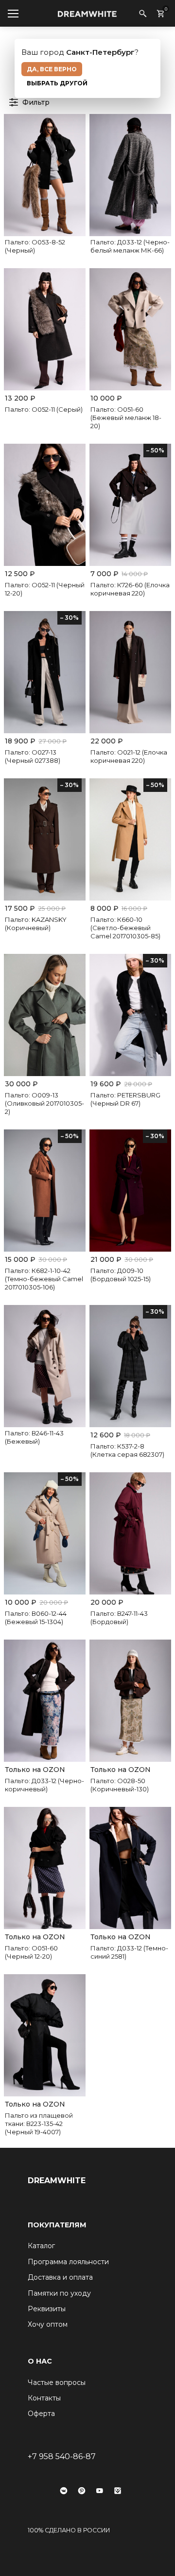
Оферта (41, 2414)
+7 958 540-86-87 (62, 2456)
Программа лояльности (68, 2262)
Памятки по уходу (59, 2293)
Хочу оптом (48, 2324)
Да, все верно (52, 69)
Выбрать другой (57, 83)
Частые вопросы (57, 2383)
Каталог (41, 2246)
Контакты (44, 2398)
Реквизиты (47, 2309)
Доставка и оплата (60, 2277)
